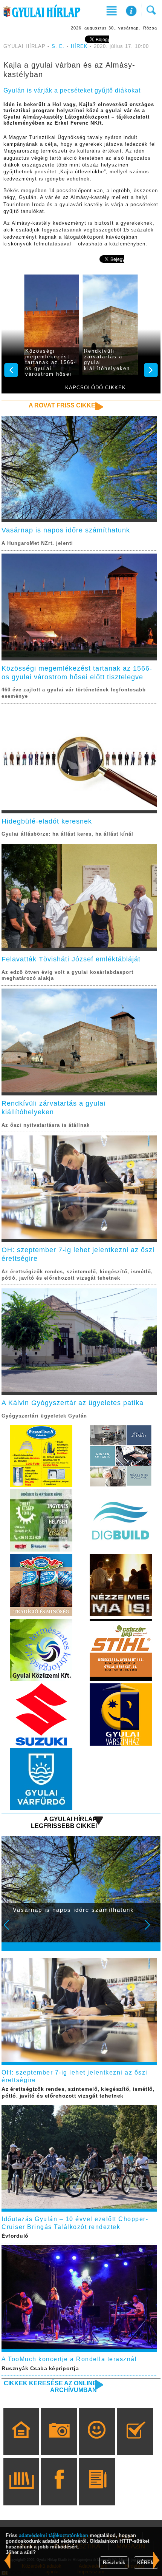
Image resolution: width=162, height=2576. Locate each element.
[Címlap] (21, 2442)
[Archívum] (21, 2493)
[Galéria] (59, 2442)
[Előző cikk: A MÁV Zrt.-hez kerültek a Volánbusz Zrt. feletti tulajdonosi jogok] (156, 2560)
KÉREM (146, 2563)
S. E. (58, 46)
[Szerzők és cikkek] (97, 2493)
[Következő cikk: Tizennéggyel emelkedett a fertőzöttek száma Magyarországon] (8, 2560)
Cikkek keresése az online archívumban (50, 2387)
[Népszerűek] (97, 2442)
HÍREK (79, 46)
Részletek (114, 2563)
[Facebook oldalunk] (59, 2493)
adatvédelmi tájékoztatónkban (53, 2535)
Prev (11, 1930)
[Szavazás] (135, 2442)
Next (151, 1930)
